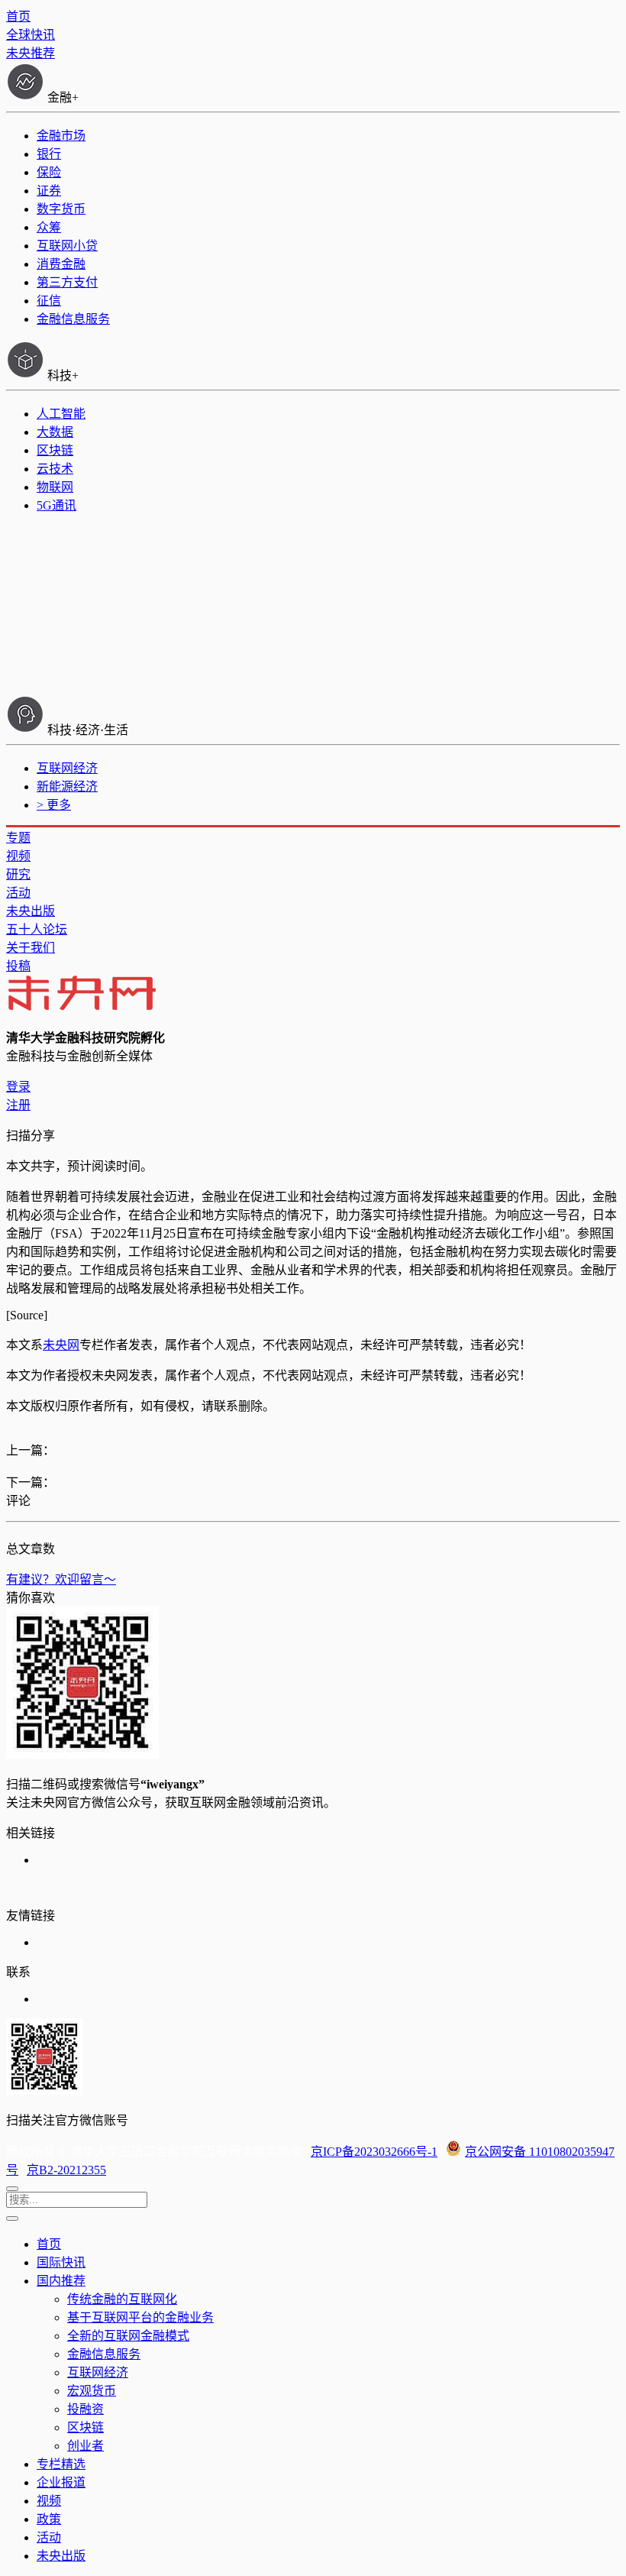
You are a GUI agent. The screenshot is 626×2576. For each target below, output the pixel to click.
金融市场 (61, 136)
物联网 (55, 487)
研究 (18, 874)
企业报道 (61, 2482)
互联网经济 (67, 768)
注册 (18, 1105)
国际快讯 (61, 2262)
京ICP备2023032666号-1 (374, 2152)
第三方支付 (67, 282)
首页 (18, 16)
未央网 (61, 1345)
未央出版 (31, 911)
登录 (18, 1087)
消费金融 (61, 264)
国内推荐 (61, 2281)
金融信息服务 (73, 319)
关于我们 (31, 948)
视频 (18, 856)
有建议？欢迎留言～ (61, 1579)
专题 (18, 838)
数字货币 (61, 209)
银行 (49, 154)
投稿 (18, 966)
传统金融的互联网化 (122, 2299)
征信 (49, 301)
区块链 (55, 450)
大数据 (55, 432)
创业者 (86, 2446)
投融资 (86, 2409)
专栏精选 (61, 2464)
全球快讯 (31, 35)
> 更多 (54, 805)
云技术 (55, 469)
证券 (49, 191)
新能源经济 (67, 786)
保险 (49, 172)
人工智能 (61, 414)
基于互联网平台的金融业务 (140, 2317)
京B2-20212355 (66, 2170)
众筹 (49, 227)
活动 (18, 893)
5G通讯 (56, 505)
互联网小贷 (67, 246)
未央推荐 (31, 53)
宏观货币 (92, 2391)
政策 (49, 2519)
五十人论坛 (37, 929)
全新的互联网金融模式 (128, 2336)
